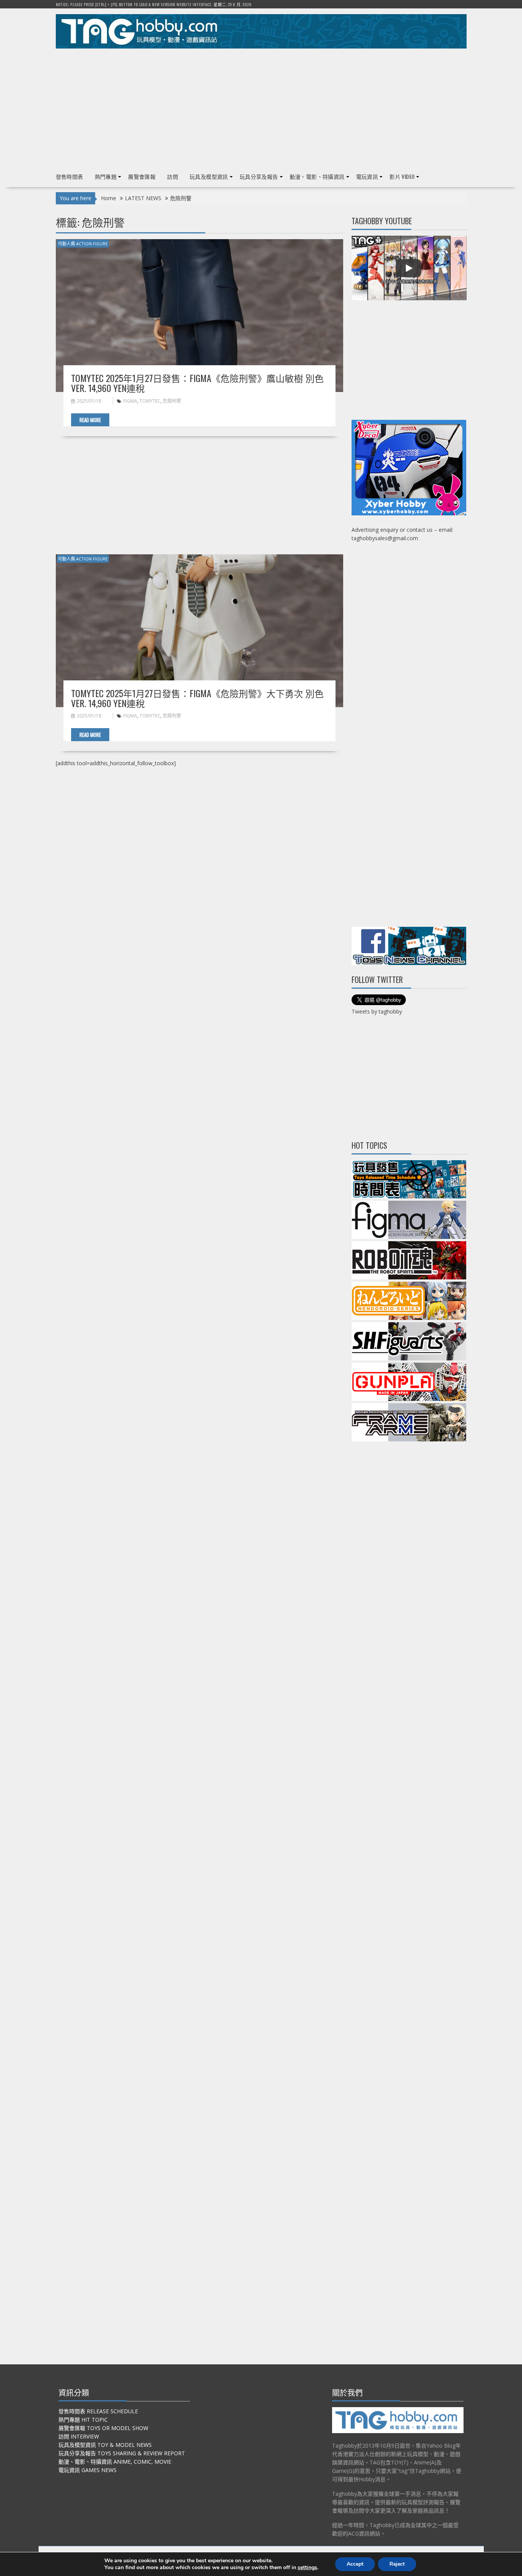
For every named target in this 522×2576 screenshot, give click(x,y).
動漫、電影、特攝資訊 (317, 176)
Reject (397, 2564)
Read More (90, 420)
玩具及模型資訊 (209, 176)
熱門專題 (106, 176)
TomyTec (150, 401)
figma (130, 401)
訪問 (173, 176)
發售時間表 (70, 176)
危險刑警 (172, 401)
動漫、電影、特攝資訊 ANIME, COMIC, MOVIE (115, 2462)
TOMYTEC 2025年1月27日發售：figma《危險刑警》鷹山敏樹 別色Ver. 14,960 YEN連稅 (197, 383)
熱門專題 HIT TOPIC (83, 2420)
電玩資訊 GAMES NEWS (88, 2470)
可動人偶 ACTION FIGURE (83, 244)
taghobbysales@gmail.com (385, 538)
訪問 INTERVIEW (79, 2436)
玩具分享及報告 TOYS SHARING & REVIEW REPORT (122, 2453)
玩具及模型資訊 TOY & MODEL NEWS (105, 2445)
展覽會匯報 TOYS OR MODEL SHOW (103, 2428)
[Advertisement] (261, 107)
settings (307, 2568)
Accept (355, 2564)
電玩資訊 (367, 176)
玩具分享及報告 (259, 176)
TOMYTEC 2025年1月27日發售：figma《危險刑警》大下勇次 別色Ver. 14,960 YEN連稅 (197, 698)
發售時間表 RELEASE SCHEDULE (98, 2411)
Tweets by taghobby (377, 1011)
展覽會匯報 (142, 176)
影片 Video (402, 176)
